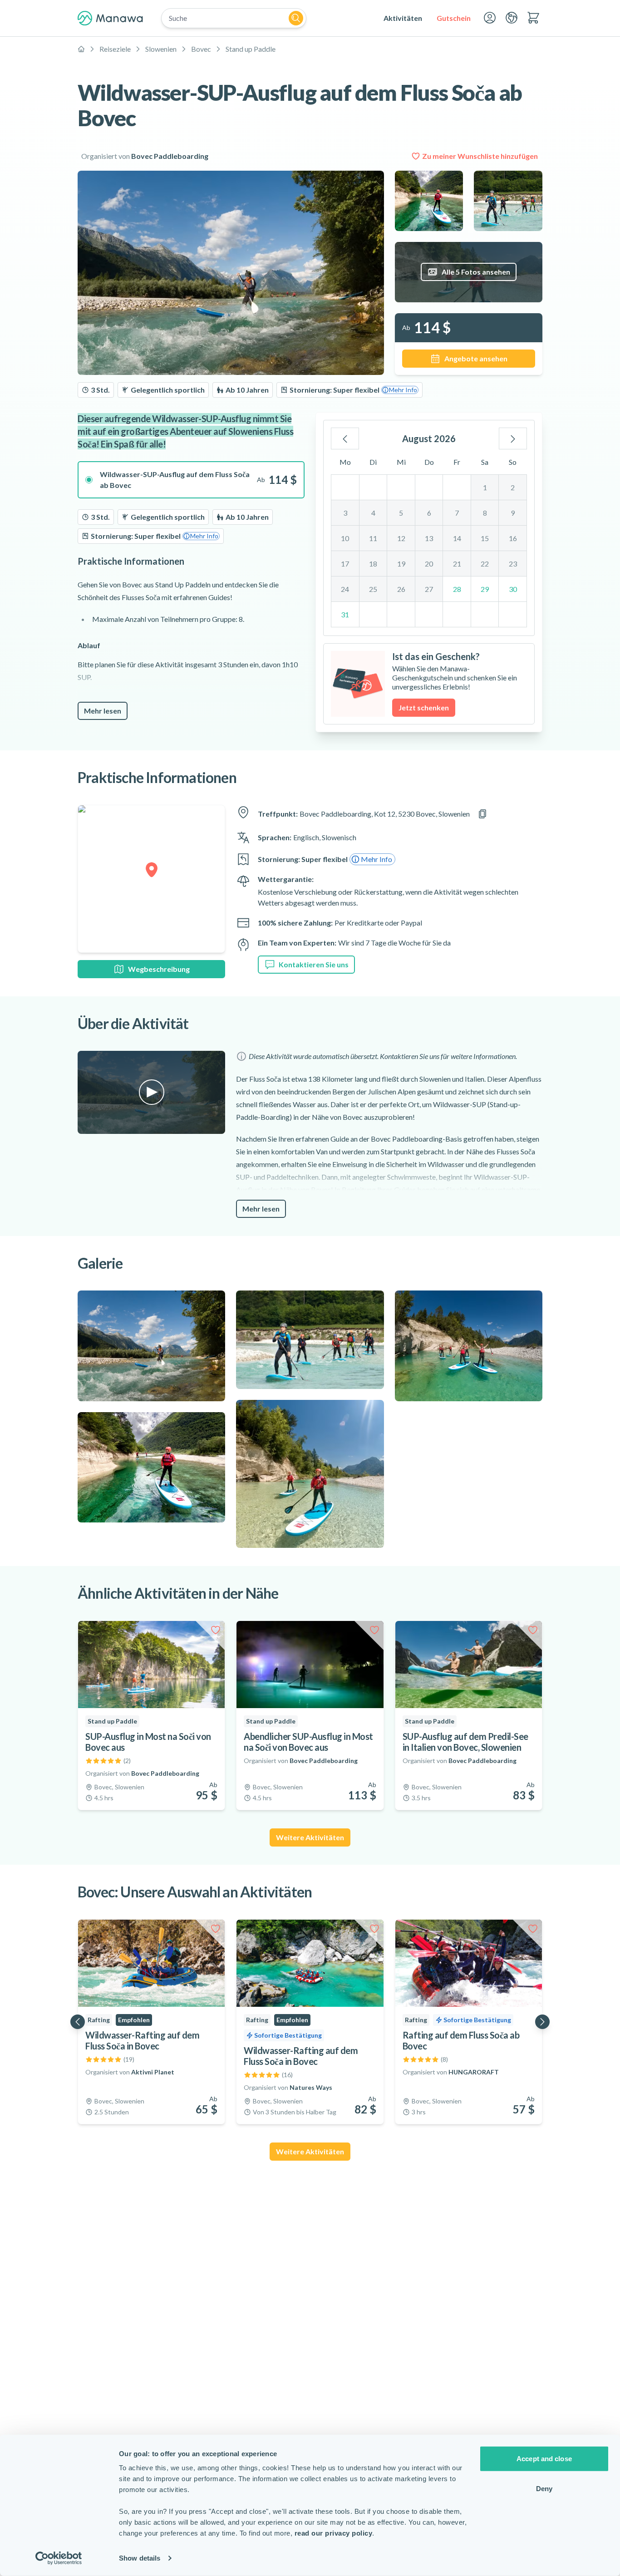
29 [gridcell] (485, 589)
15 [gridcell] (485, 538)
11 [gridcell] (373, 538)
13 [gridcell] (429, 538)
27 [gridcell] (429, 589)
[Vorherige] (345, 438)
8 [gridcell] (485, 513)
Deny (544, 2488)
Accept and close (544, 2459)
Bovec (201, 49)
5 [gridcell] (401, 513)
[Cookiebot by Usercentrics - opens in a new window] (59, 2558)
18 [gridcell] (373, 564)
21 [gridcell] (457, 564)
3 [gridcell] (345, 513)
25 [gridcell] (373, 589)
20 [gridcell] (429, 564)
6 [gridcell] (429, 513)
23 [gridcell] (513, 564)
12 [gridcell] (401, 538)
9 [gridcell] (513, 513)
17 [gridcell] (345, 564)
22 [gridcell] (485, 564)
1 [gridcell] (485, 487)
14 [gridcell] (457, 538)
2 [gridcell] (513, 487)
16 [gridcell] (513, 538)
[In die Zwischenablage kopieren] (482, 814)
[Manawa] (110, 18)
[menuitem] (403, 18)
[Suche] (296, 18)
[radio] (191, 480)
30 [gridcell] (513, 589)
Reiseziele (115, 49)
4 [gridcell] (373, 513)
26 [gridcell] (401, 589)
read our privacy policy (334, 2533)
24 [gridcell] (345, 589)
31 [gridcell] (345, 614)
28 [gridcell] (457, 589)
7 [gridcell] (457, 513)
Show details (140, 2558)
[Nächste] (513, 438)
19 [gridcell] (401, 564)
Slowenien (161, 49)
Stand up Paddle (251, 49)
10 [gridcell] (345, 538)
